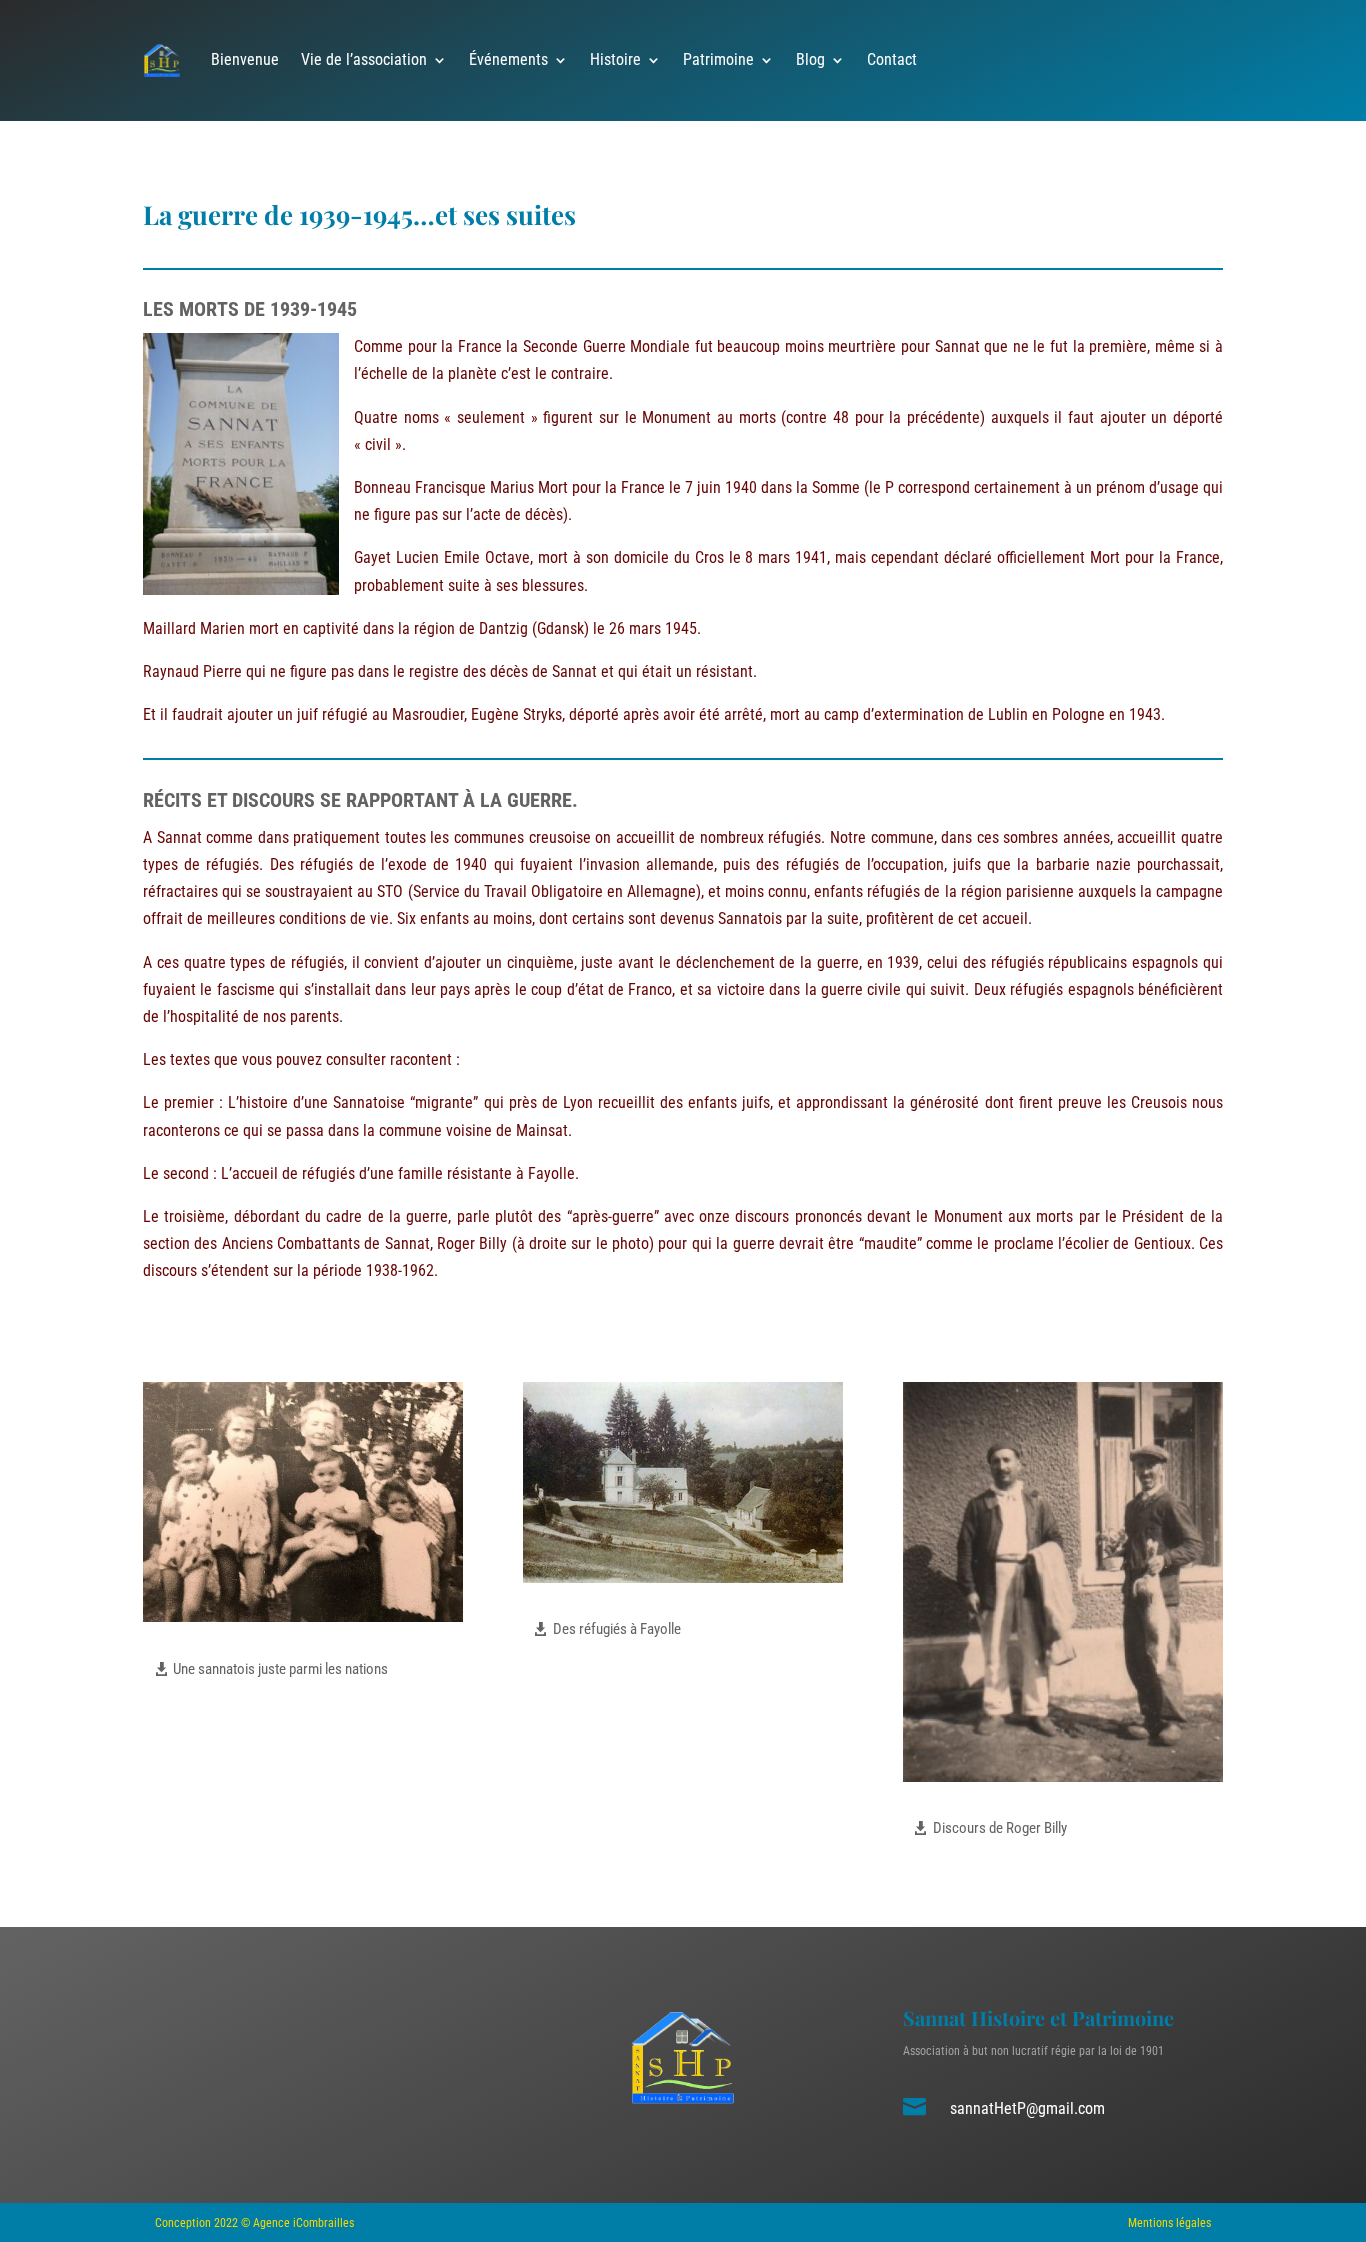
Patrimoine (718, 59)
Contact (892, 59)
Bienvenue (245, 59)
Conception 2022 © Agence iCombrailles (254, 2223)
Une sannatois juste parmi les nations (280, 1669)
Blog (810, 59)
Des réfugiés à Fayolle (617, 1629)
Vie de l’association (364, 59)
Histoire (615, 59)
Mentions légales (1169, 2223)
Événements (508, 59)
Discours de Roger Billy (1000, 1828)
